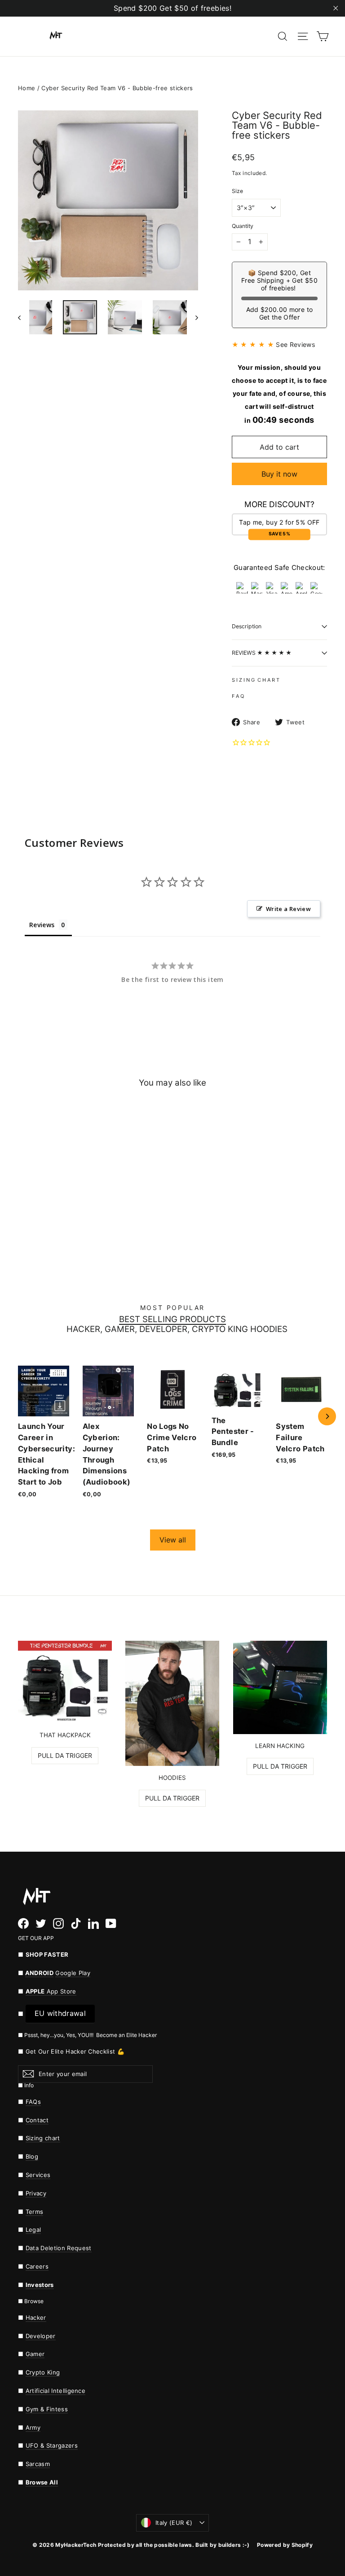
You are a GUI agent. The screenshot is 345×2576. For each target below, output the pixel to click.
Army (33, 2427)
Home (27, 88)
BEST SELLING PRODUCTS (172, 1320)
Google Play (73, 1973)
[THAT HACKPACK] (65, 1682)
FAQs (33, 2102)
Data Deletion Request (59, 2248)
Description (247, 626)
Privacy (36, 2193)
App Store (51, 1991)
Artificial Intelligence (56, 2391)
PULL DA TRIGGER (65, 1755)
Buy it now (279, 474)
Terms (35, 2212)
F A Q (238, 696)
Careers (37, 2266)
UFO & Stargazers (52, 2445)
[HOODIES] (172, 1703)
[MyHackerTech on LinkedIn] (93, 1923)
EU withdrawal (60, 2013)
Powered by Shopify (285, 2545)
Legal (33, 2230)
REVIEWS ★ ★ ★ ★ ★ (262, 653)
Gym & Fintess (47, 2409)
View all (173, 1540)
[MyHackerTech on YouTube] (111, 1923)
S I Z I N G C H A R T (256, 680)
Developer (41, 2336)
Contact (37, 2120)
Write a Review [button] (288, 909)
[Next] (327, 1416)
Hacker (36, 2318)
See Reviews (295, 344)
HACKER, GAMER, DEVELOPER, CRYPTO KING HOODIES (177, 1330)
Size (237, 191)
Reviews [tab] (42, 925)
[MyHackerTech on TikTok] (76, 1923)
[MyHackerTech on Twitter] (41, 1923)
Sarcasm (38, 2464)
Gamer (35, 2354)
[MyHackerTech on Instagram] (58, 1923)
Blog (32, 2156)
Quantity (243, 226)
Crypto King (43, 2372)
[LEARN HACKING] (280, 1687)
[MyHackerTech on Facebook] (23, 1923)
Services (38, 2175)
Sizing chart (43, 2138)
